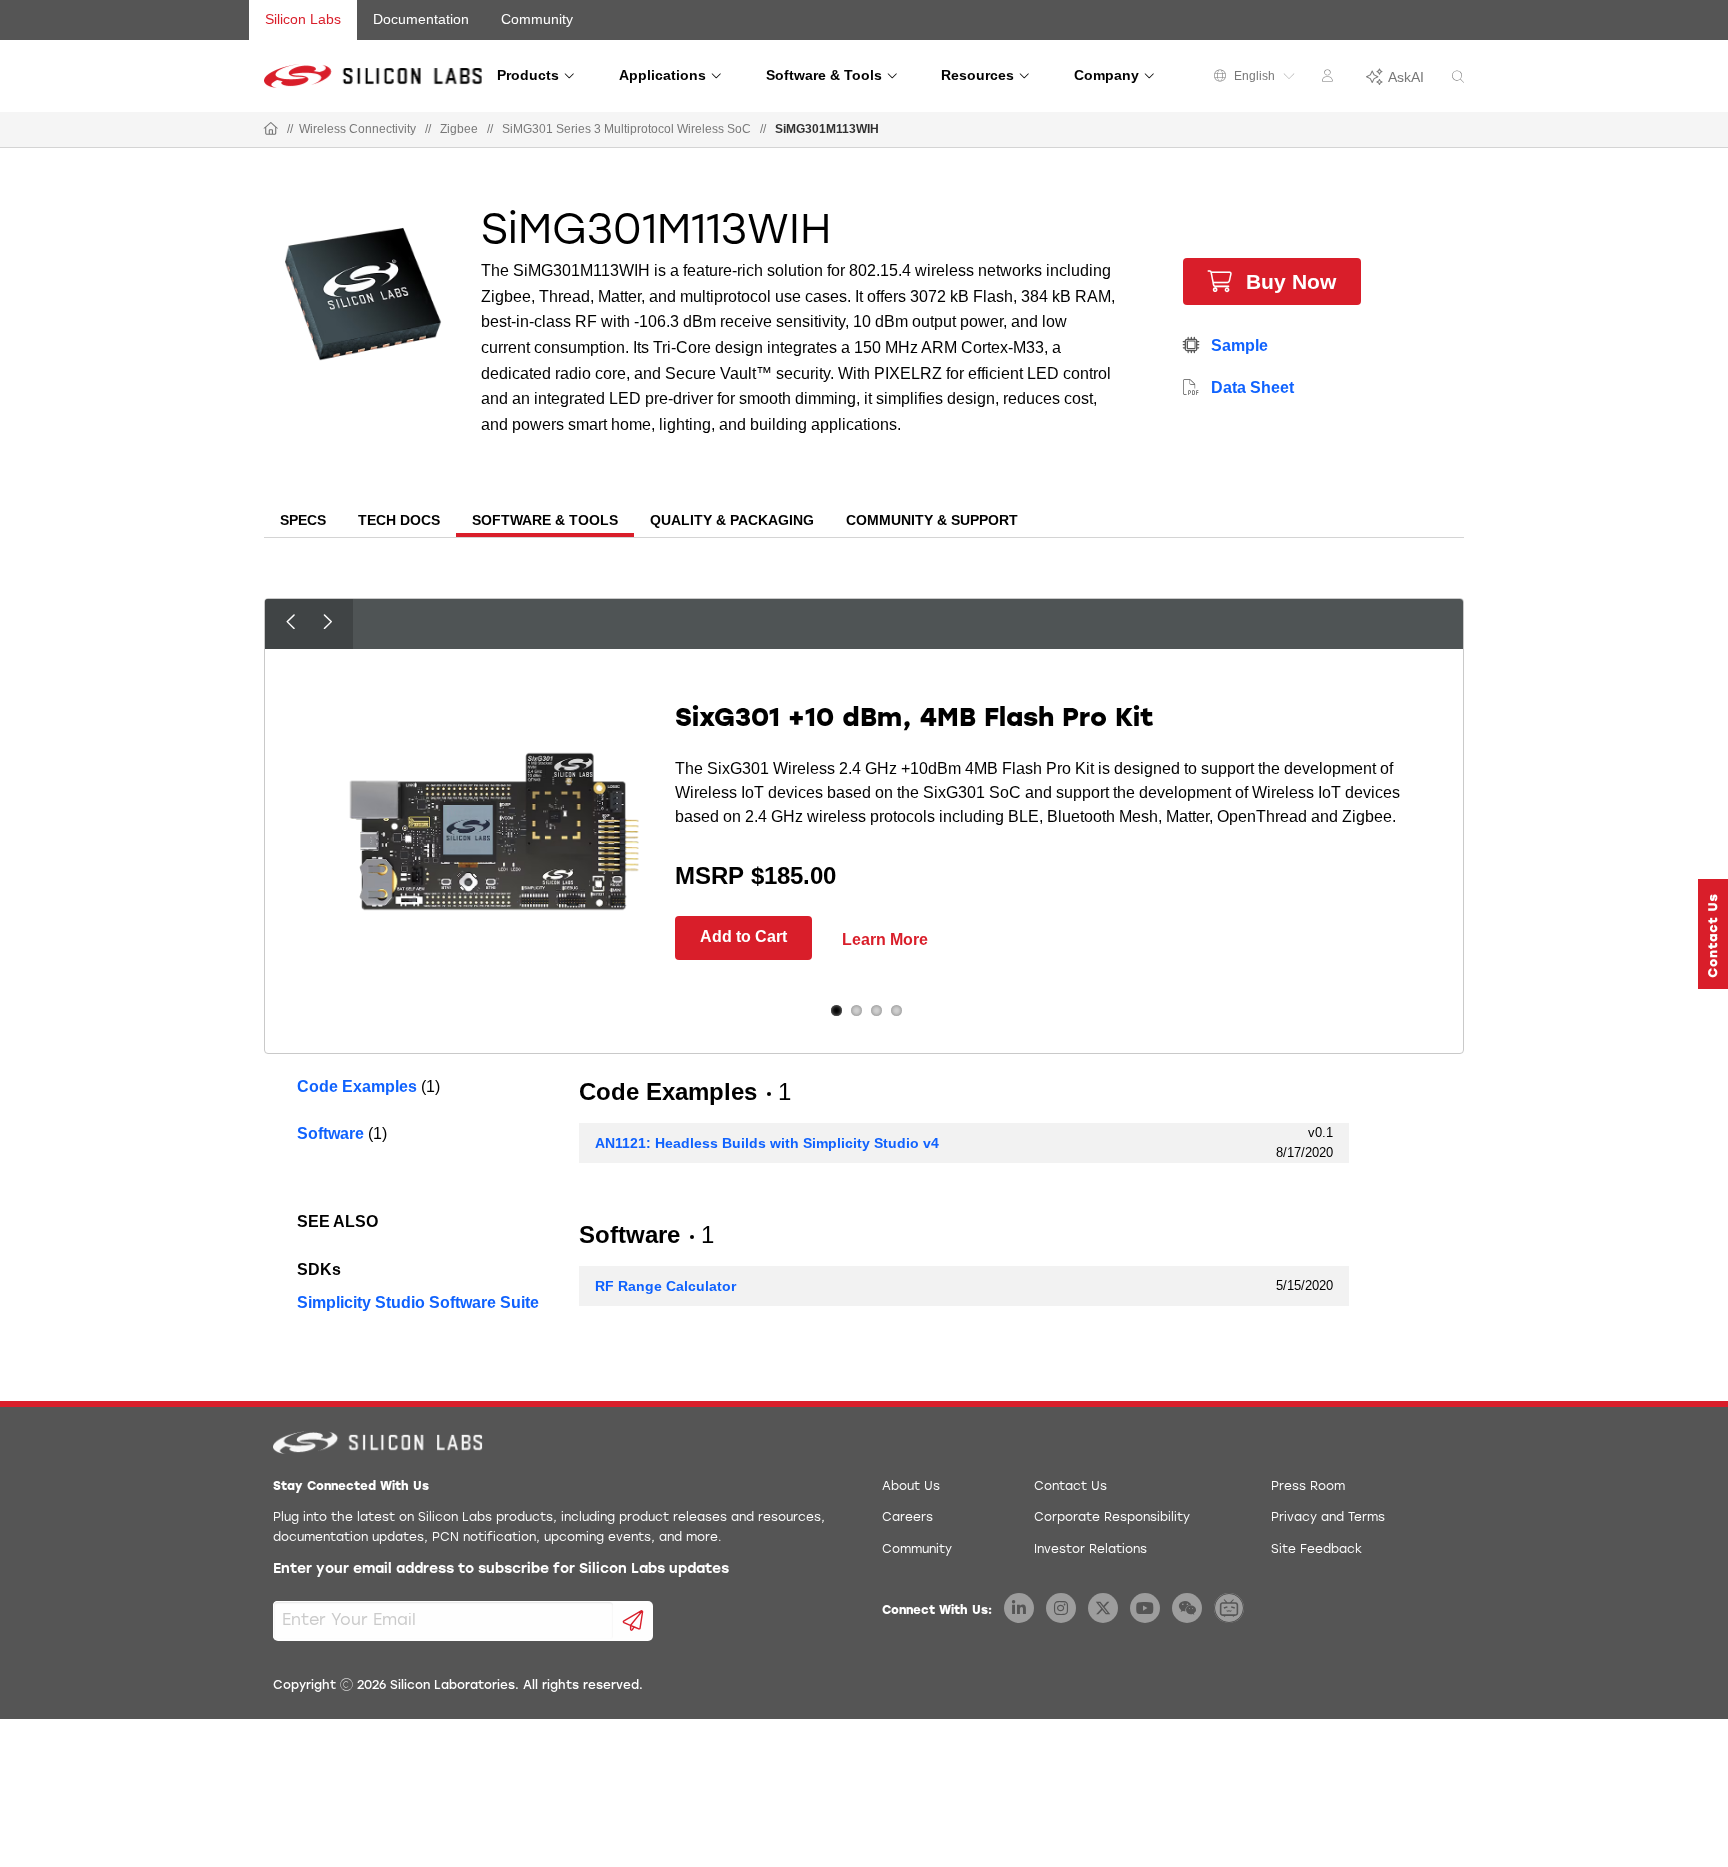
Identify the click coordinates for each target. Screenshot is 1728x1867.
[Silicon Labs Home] (271, 130)
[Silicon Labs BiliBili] (1229, 1608)
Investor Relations (1090, 1550)
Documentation (421, 19)
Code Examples (357, 1086)
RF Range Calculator (665, 1286)
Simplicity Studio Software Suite (418, 1302)
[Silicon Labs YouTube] (1145, 1608)
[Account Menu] (1330, 79)
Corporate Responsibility (1112, 1518)
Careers (907, 1518)
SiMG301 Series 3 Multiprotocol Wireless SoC (626, 129)
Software (330, 1133)
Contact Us (1070, 1487)
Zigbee (459, 129)
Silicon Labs (303, 19)
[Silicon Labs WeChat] (1187, 1608)
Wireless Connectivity (357, 129)
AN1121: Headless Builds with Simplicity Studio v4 (767, 1143)
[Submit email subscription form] (633, 1621)
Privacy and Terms (1328, 1518)
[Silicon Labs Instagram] (1061, 1608)
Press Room (1308, 1487)
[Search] (1458, 77)
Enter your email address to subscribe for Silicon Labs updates (501, 1569)
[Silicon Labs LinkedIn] (1019, 1608)
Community (537, 19)
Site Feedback (1316, 1550)
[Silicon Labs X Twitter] (1103, 1608)
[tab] (303, 522)
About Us (911, 1487)
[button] (1713, 934)
